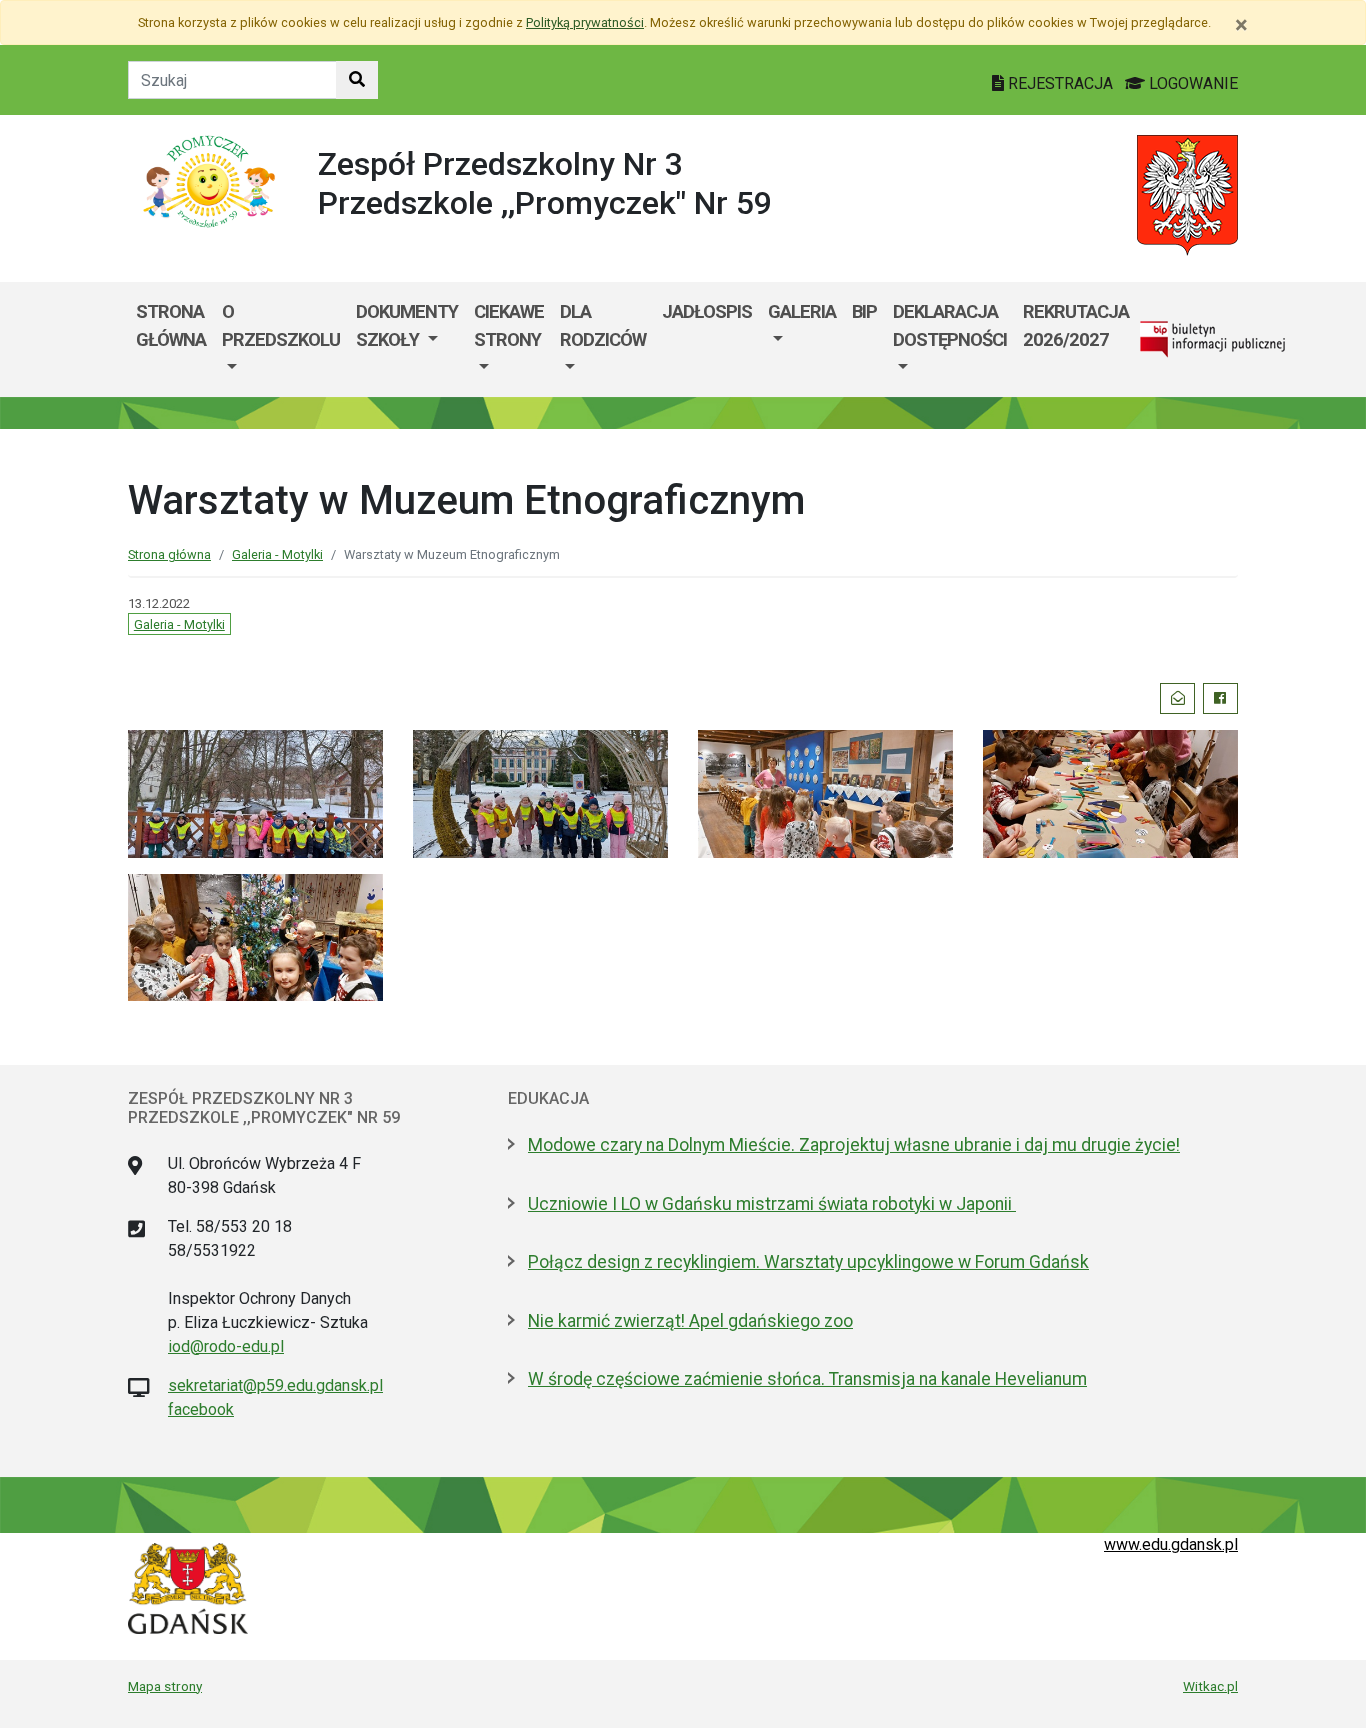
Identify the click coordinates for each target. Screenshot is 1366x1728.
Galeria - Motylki (277, 554)
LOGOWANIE (1191, 83)
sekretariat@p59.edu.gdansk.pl (275, 1385)
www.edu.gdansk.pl (1171, 1544)
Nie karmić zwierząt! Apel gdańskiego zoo (690, 1321)
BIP (864, 311)
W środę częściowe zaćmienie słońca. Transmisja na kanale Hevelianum (807, 1379)
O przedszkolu (281, 325)
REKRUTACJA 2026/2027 (1076, 325)
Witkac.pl (1210, 1686)
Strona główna (171, 325)
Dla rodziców (603, 325)
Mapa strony (165, 1686)
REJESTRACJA (1060, 83)
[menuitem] (281, 339)
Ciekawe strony (509, 325)
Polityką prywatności (585, 22)
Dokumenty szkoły (407, 325)
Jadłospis (707, 311)
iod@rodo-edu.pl (226, 1346)
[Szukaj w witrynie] (357, 80)
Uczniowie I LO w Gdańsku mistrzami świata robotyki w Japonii (772, 1204)
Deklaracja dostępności (950, 325)
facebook (201, 1409)
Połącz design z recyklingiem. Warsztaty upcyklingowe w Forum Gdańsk (808, 1262)
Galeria (802, 311)
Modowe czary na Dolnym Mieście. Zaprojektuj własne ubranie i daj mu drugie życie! (854, 1145)
